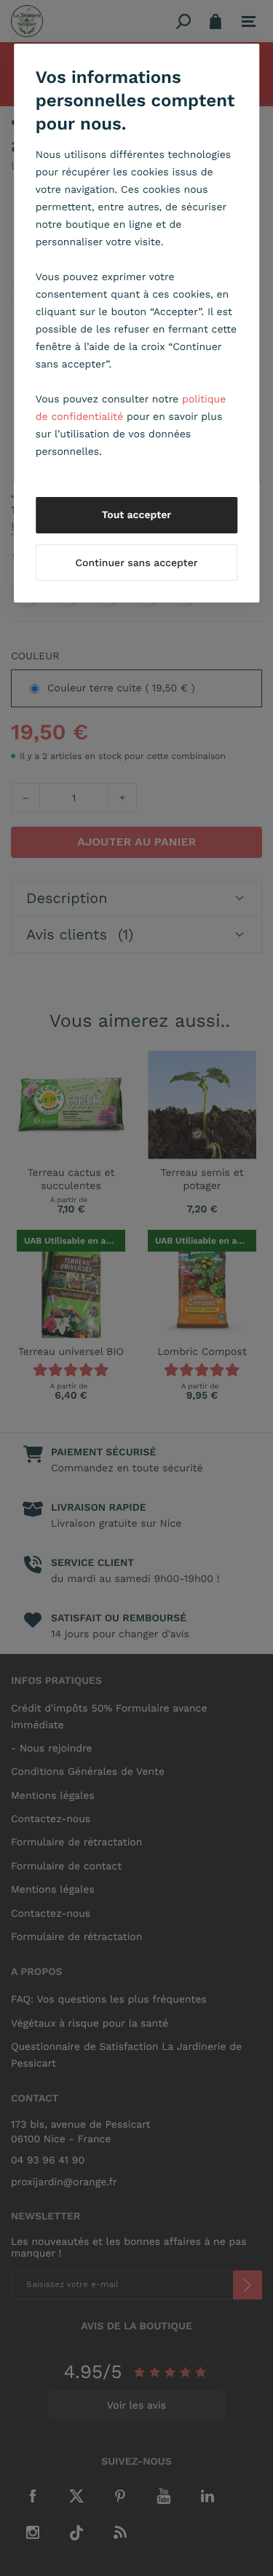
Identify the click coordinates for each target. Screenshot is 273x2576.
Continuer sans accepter (136, 563)
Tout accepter (137, 515)
